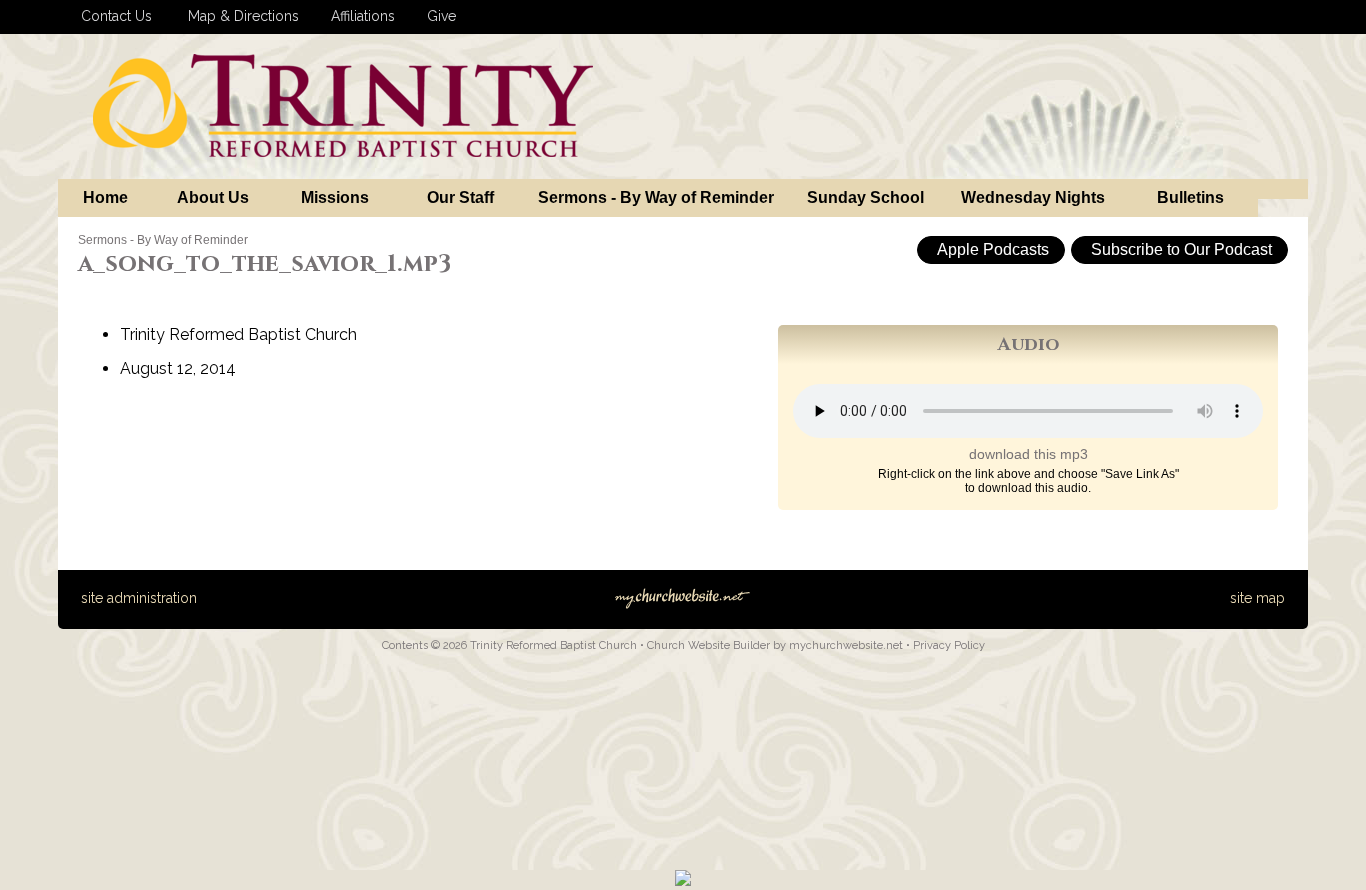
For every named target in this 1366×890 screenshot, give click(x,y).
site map (1257, 598)
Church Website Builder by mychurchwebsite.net (775, 645)
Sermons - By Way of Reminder (163, 240)
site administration (139, 598)
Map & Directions (239, 16)
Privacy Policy (949, 645)
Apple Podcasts (991, 249)
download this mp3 (1028, 454)
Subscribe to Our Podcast (1179, 249)
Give (437, 16)
